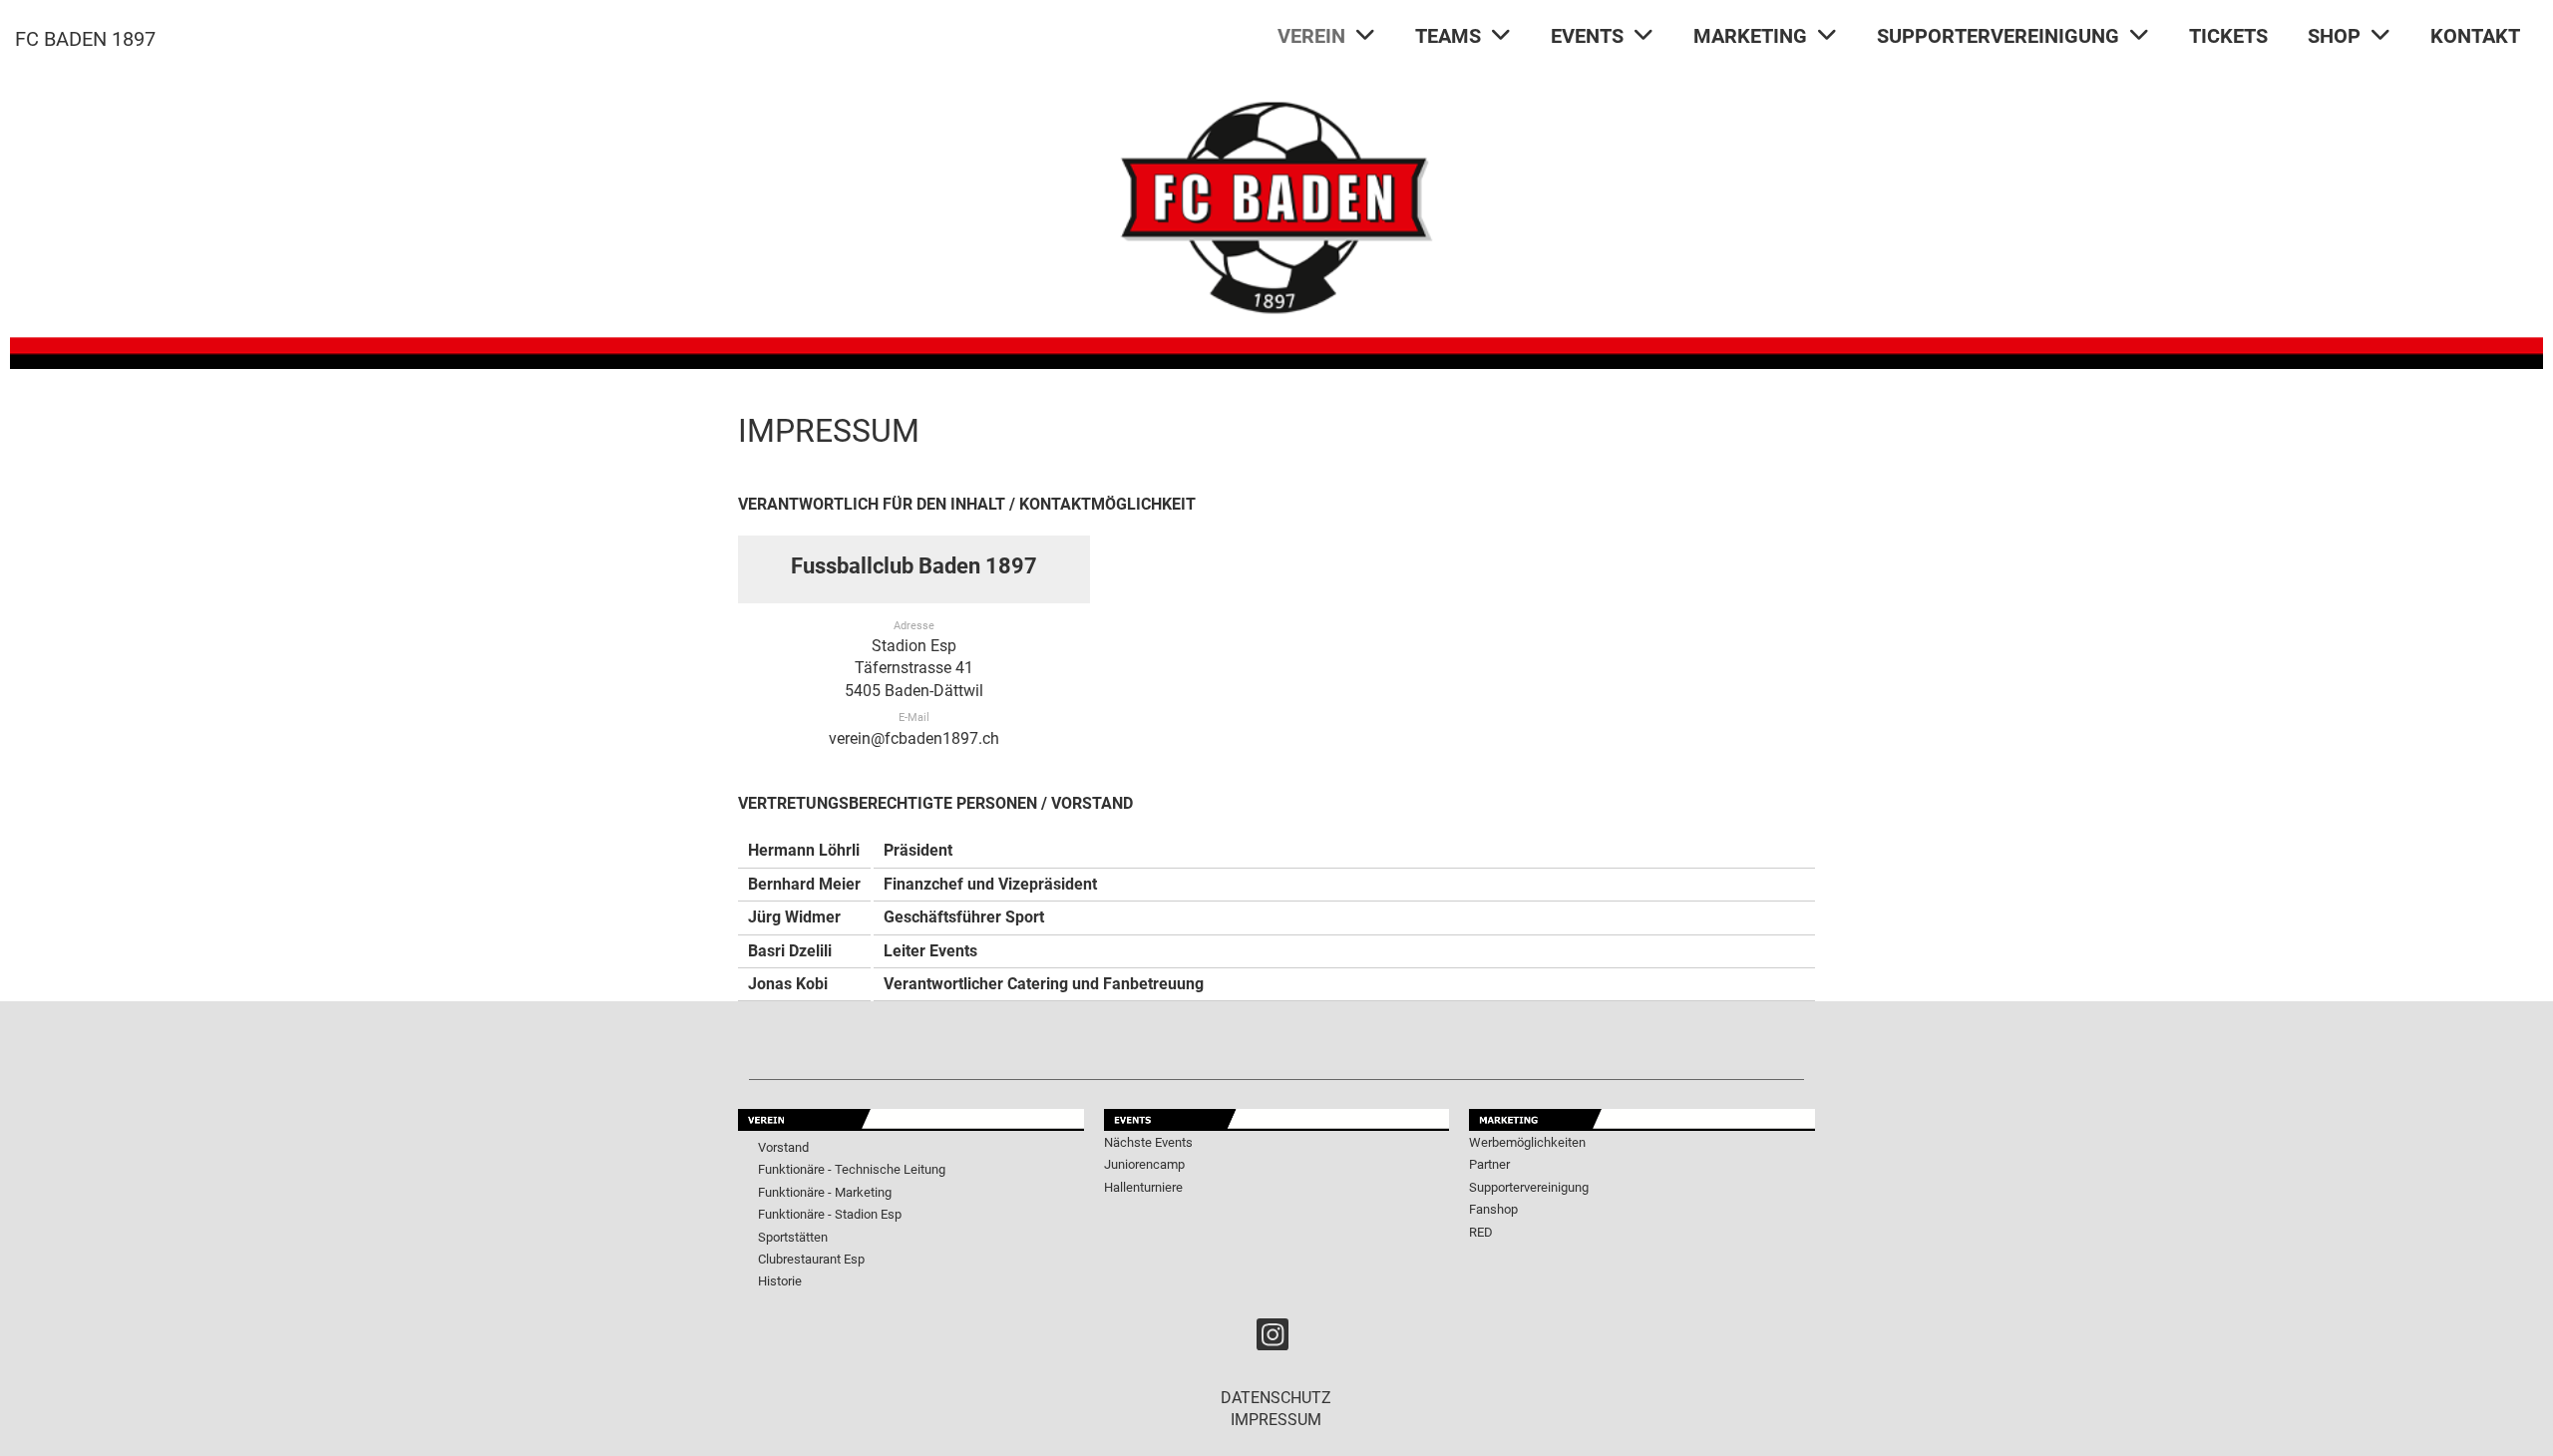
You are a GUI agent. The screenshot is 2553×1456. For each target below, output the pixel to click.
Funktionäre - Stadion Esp (830, 1214)
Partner (1489, 1164)
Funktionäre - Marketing (825, 1192)
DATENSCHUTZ (1276, 1398)
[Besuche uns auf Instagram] (1273, 1339)
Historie (780, 1281)
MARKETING (1750, 36)
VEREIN (1311, 36)
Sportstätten (793, 1237)
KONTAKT (2475, 36)
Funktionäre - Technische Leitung (852, 1169)
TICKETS (2228, 36)
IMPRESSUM (1276, 1420)
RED (1481, 1232)
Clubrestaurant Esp (811, 1259)
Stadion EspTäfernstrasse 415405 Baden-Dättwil (914, 668)
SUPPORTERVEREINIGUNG (1998, 36)
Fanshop (1493, 1209)
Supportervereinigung (1529, 1187)
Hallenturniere (1143, 1187)
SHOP (2334, 36)
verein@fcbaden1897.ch (914, 738)
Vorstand (783, 1147)
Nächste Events (1148, 1142)
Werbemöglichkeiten (1527, 1142)
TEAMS (1448, 36)
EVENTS (1587, 36)
